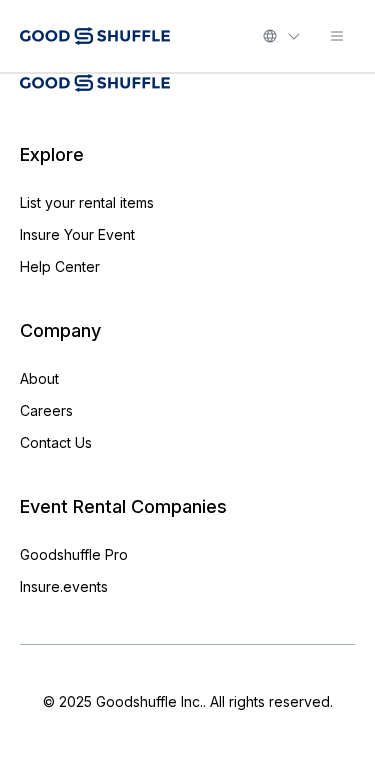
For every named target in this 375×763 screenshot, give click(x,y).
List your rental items (87, 202)
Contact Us (56, 442)
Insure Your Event (77, 234)
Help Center (60, 266)
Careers (46, 410)
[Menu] (337, 36)
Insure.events (64, 586)
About (39, 378)
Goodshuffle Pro (74, 554)
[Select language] (282, 36)
